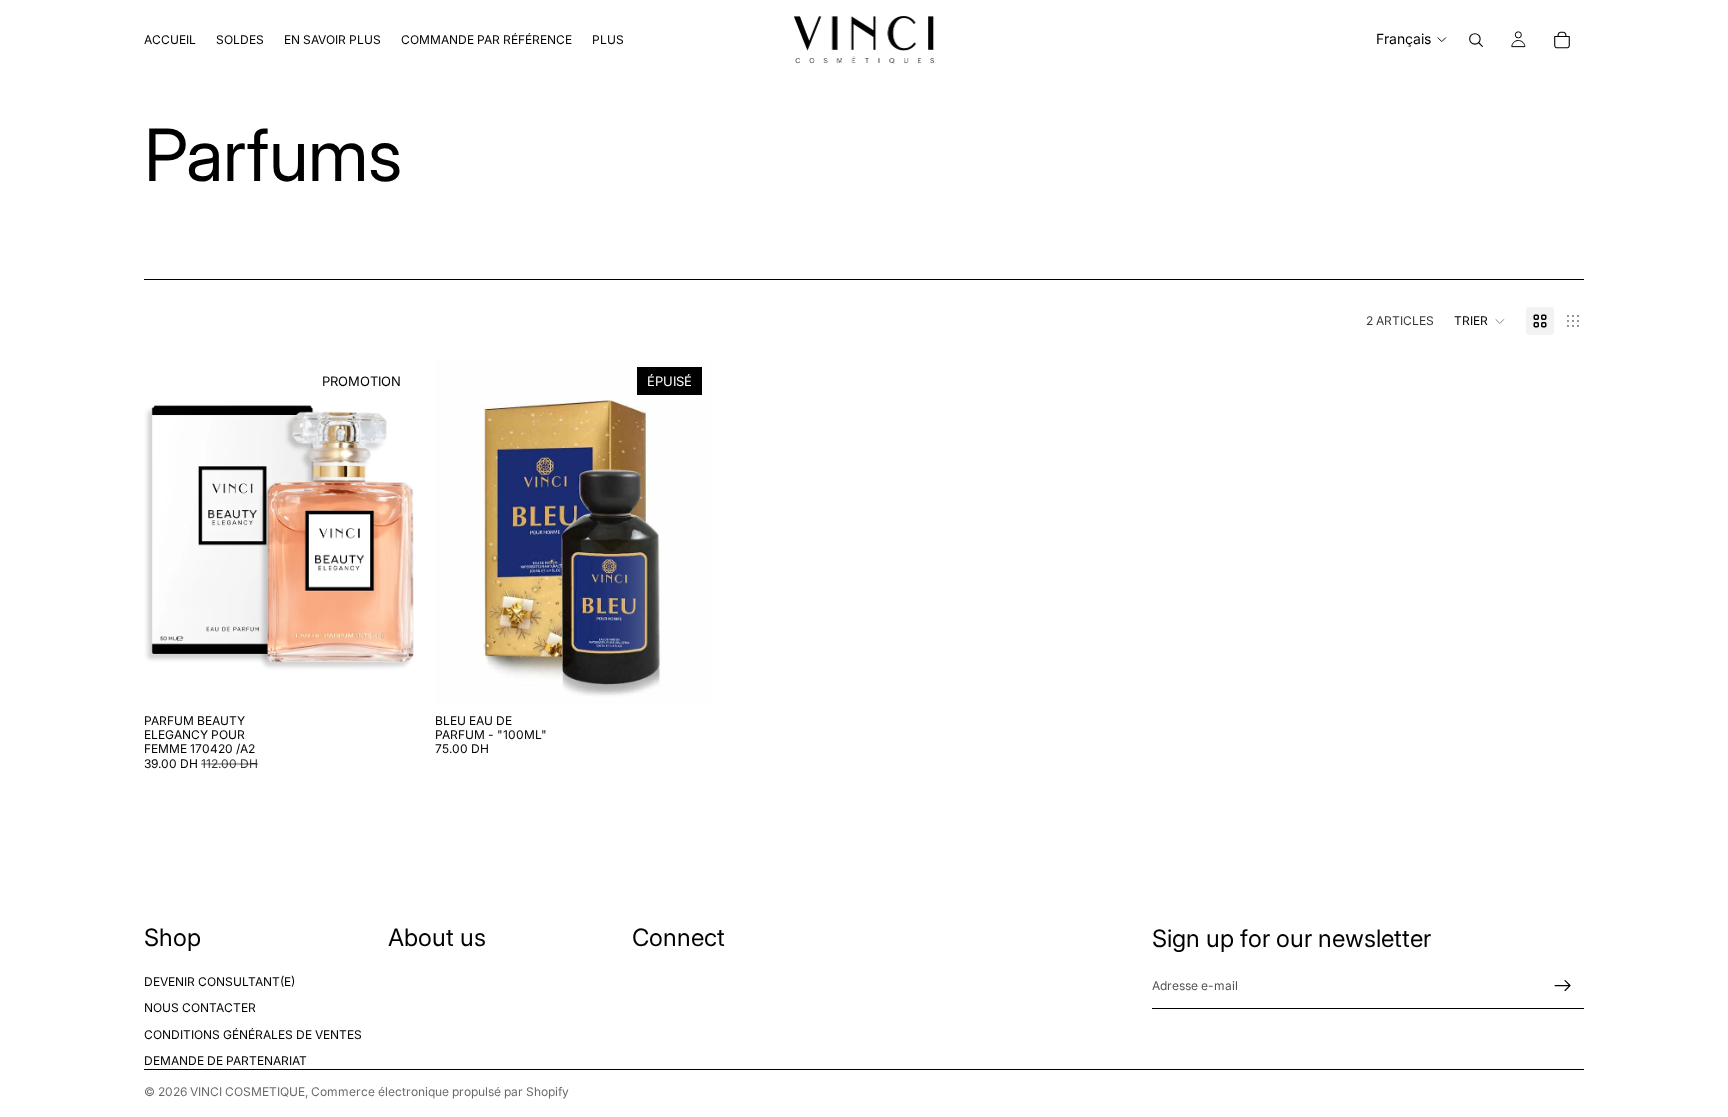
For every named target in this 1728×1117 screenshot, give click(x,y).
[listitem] (608, 39)
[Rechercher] (1476, 40)
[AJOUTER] (388, 673)
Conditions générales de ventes (253, 1034)
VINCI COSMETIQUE (247, 1091)
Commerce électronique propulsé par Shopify (440, 1091)
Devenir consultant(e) (219, 981)
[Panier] (1562, 40)
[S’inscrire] (1563, 986)
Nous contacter (200, 1008)
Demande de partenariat (225, 1060)
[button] (1480, 321)
